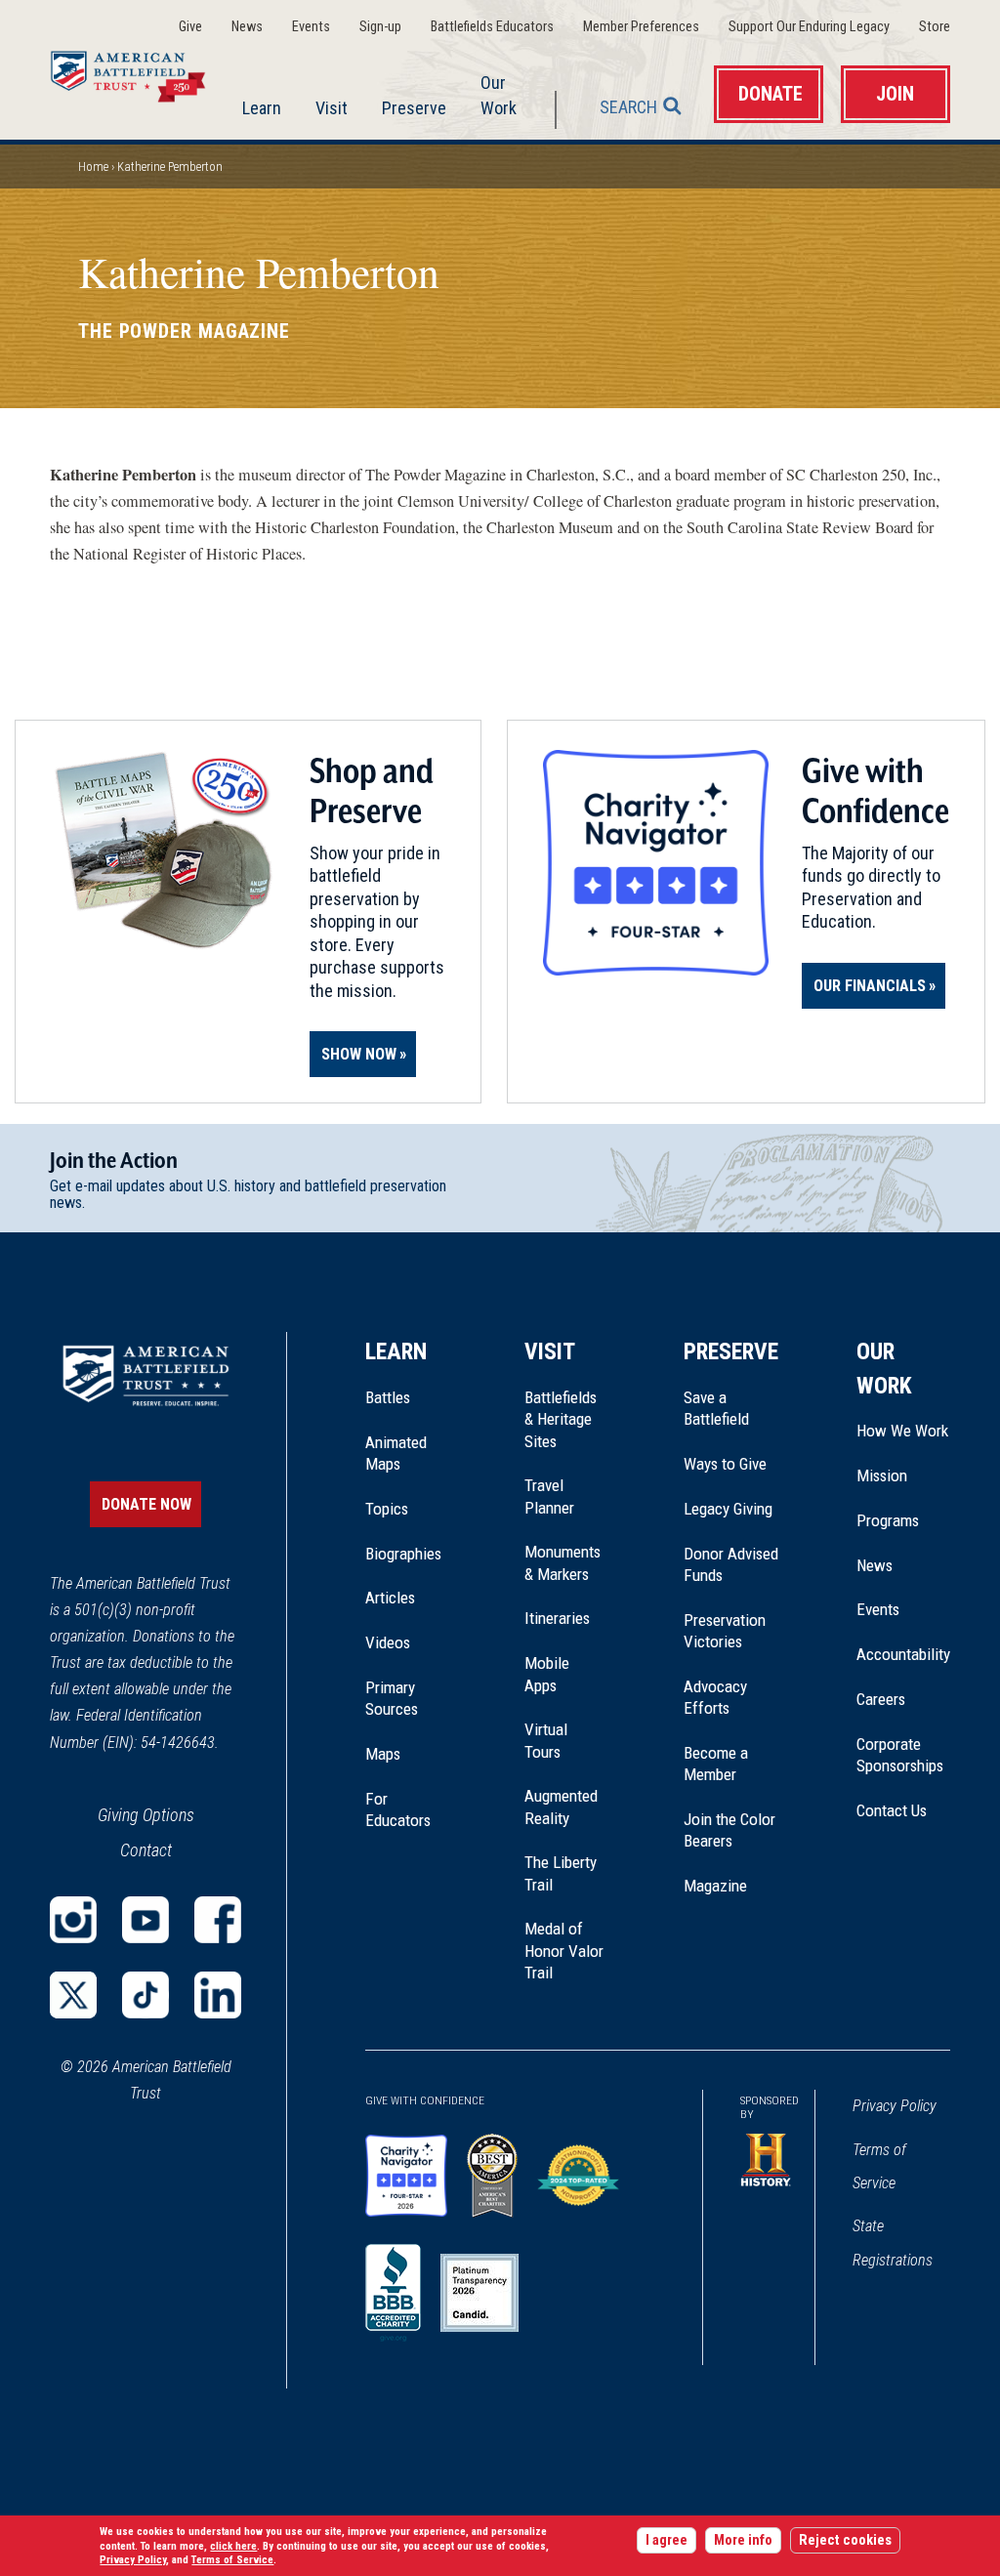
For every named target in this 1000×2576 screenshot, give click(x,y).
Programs (888, 1520)
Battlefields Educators (492, 27)
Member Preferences (641, 27)
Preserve (414, 108)
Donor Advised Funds (731, 1564)
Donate (771, 94)
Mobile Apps (547, 1674)
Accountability (903, 1654)
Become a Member (716, 1764)
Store (935, 27)
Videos (388, 1642)
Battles (388, 1397)
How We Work (902, 1431)
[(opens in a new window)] (73, 1920)
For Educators (398, 1809)
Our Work (499, 95)
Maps (383, 1754)
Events (311, 27)
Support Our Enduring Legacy (809, 27)
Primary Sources (392, 1698)
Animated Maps (396, 1453)
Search (628, 107)
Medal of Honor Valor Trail (565, 1951)
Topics (387, 1509)
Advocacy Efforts (715, 1697)
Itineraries (557, 1618)
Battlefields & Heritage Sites (561, 1419)
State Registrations (893, 2243)
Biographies (403, 1554)
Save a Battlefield (716, 1408)
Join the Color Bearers (729, 1830)
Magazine (715, 1886)
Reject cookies (845, 2540)
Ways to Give (725, 1464)
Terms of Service (879, 2166)
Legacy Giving (731, 1509)
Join (895, 94)
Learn (262, 108)
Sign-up (380, 27)
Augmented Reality (561, 1807)
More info (743, 2540)
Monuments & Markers (562, 1562)
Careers (881, 1699)
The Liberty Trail (565, 1874)
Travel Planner (549, 1496)
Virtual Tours (546, 1740)
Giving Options (146, 1815)
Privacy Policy (895, 2106)
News (247, 27)
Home (140, 72)
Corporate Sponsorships (900, 1755)
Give (190, 27)
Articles (390, 1598)
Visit (332, 108)
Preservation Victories (725, 1631)
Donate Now (146, 1504)
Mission (882, 1475)
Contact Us (892, 1810)
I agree (667, 2540)
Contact (146, 1850)
